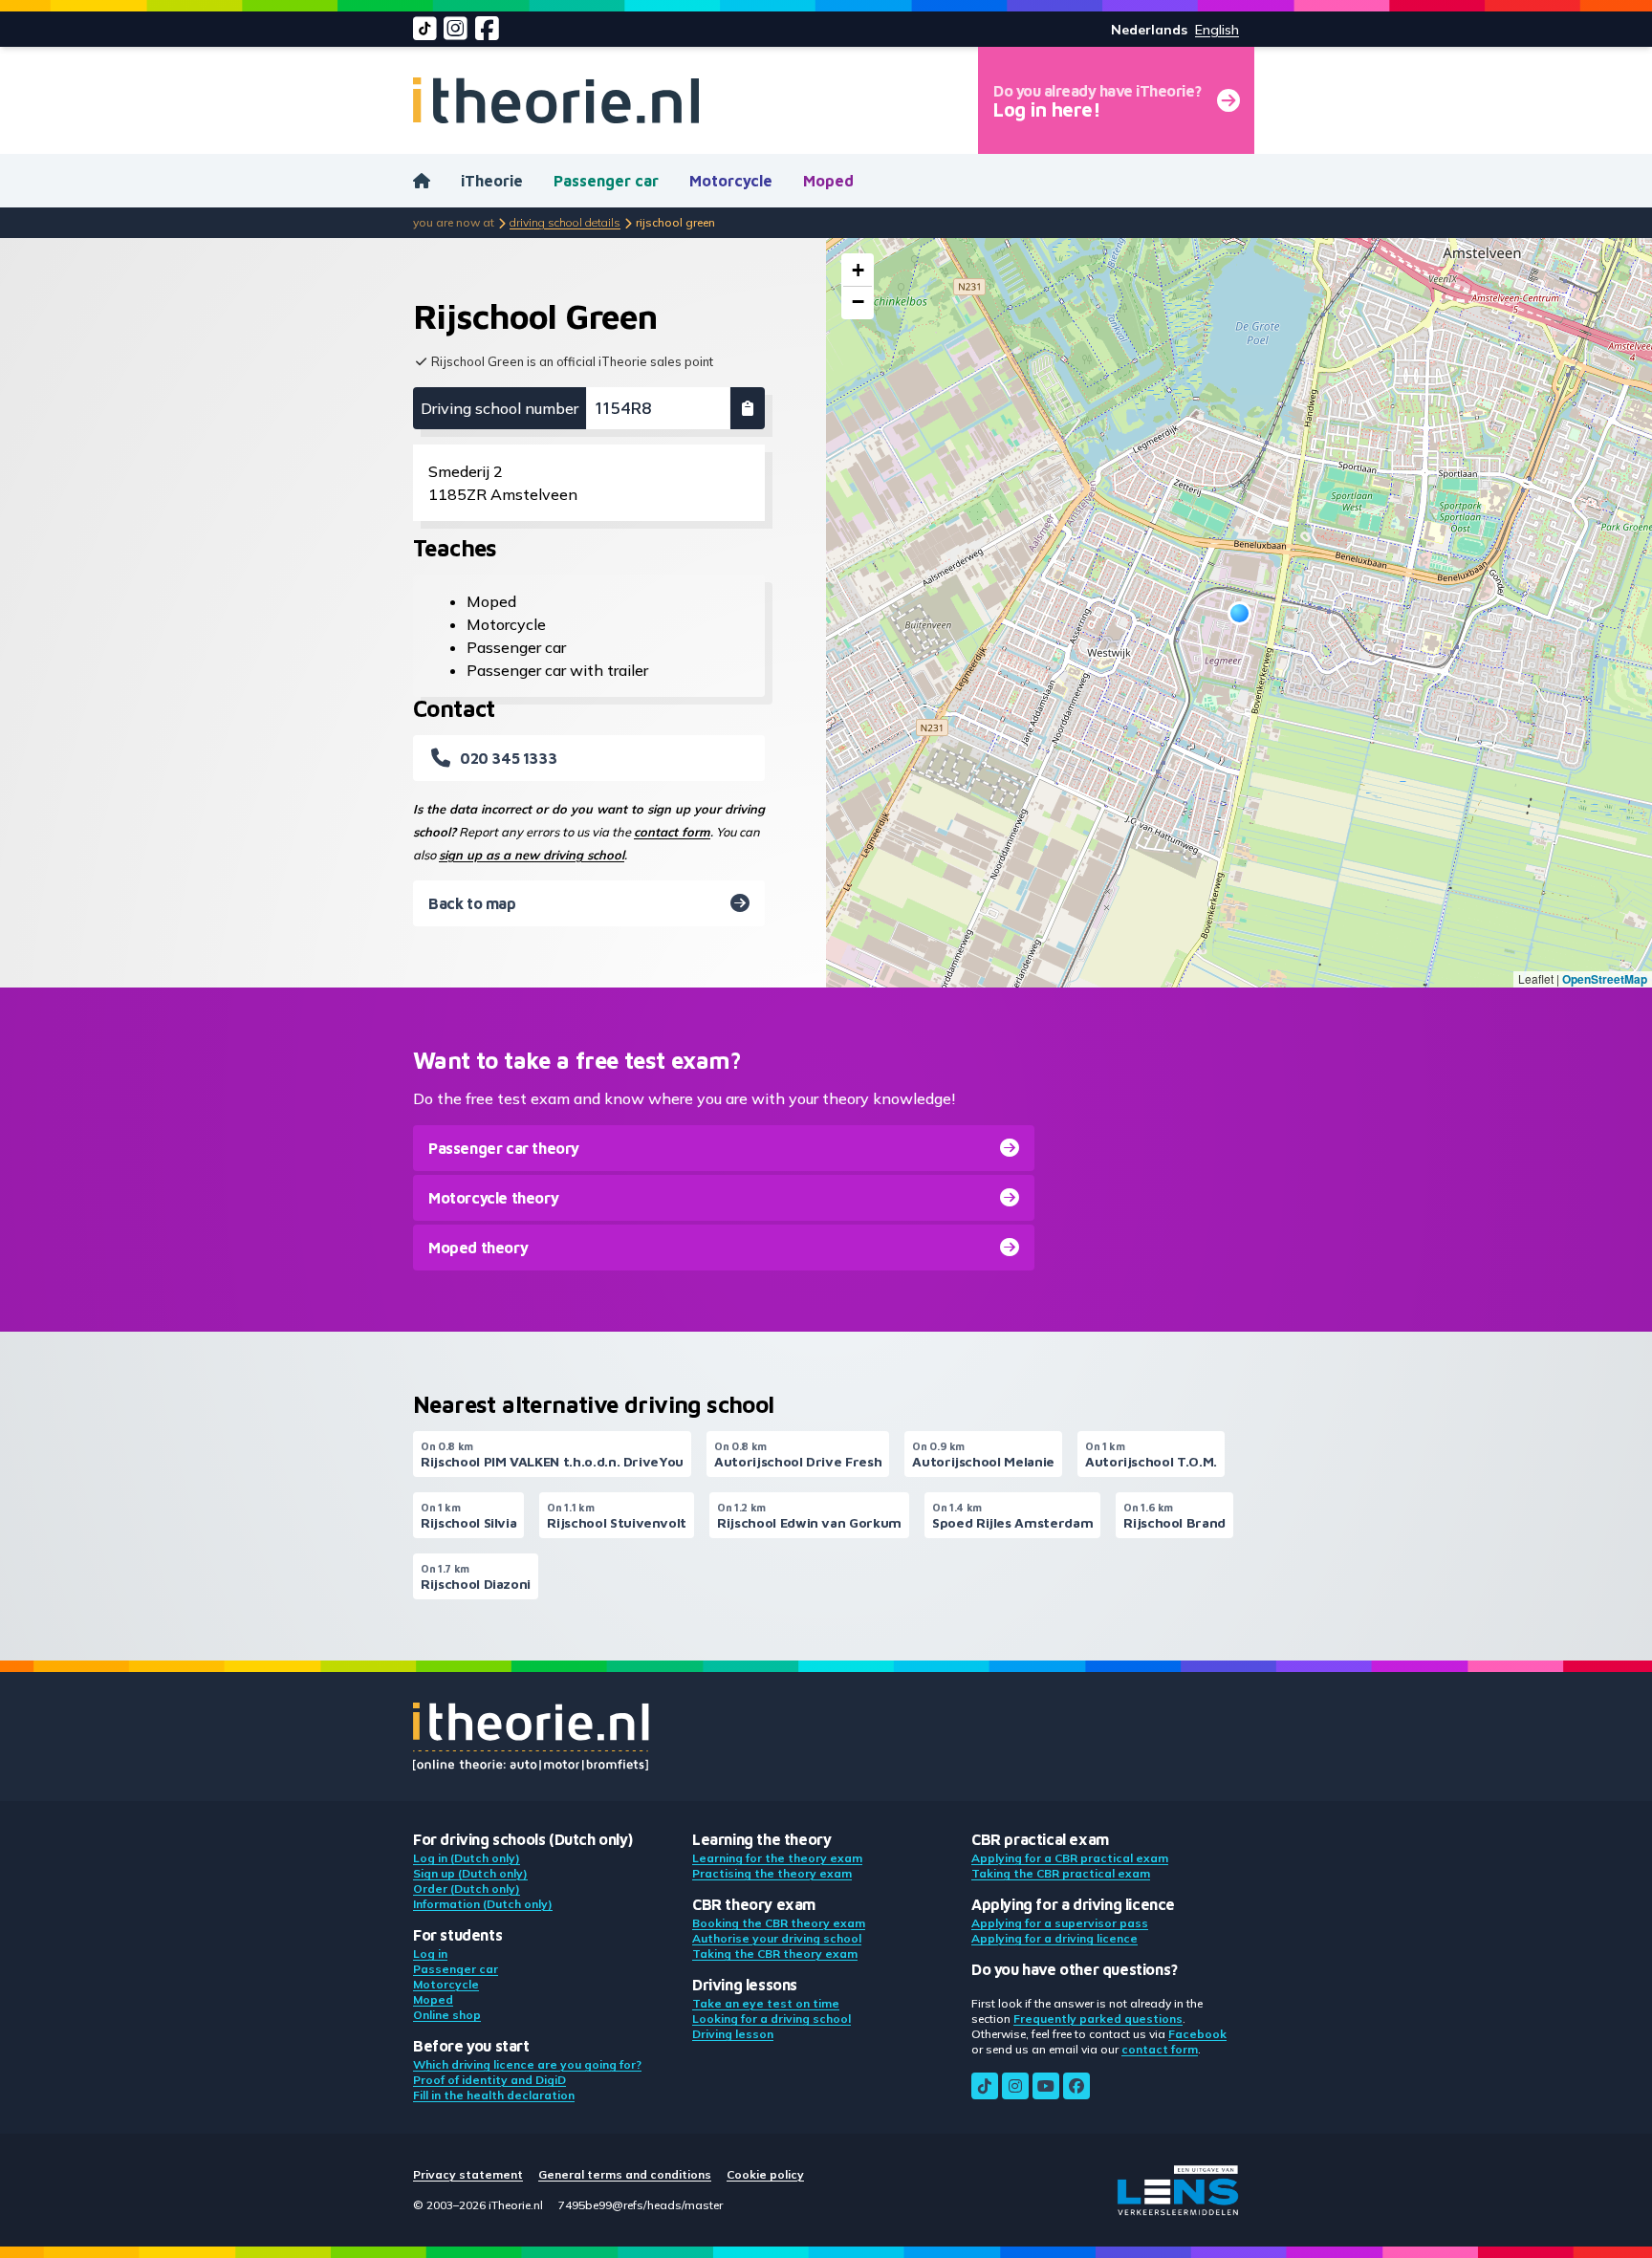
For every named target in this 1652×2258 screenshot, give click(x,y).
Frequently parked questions (1098, 2019)
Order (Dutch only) (467, 1889)
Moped (828, 181)
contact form (672, 832)
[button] (1239, 613)
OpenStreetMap (1605, 979)
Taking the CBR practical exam (1061, 1873)
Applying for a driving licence (1054, 1938)
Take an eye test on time (766, 2003)
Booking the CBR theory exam (779, 1923)
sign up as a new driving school (532, 855)
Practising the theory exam (772, 1873)
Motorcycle (731, 181)
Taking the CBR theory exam (775, 1954)
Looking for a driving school (772, 2019)
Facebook (1197, 2034)
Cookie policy (765, 2174)
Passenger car (606, 181)
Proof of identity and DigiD (489, 2080)
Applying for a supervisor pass (1060, 1923)
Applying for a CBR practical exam (1070, 1858)
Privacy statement (468, 2174)
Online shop (447, 2015)
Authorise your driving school (777, 1938)
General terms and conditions (625, 2174)
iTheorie (492, 181)
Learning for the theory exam (777, 1858)
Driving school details (565, 222)
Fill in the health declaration (494, 2095)
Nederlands (1149, 30)
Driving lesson (733, 2034)
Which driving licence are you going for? (527, 2064)
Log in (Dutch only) (467, 1858)
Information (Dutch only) (483, 1904)
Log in (430, 1954)
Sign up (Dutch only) (470, 1873)
